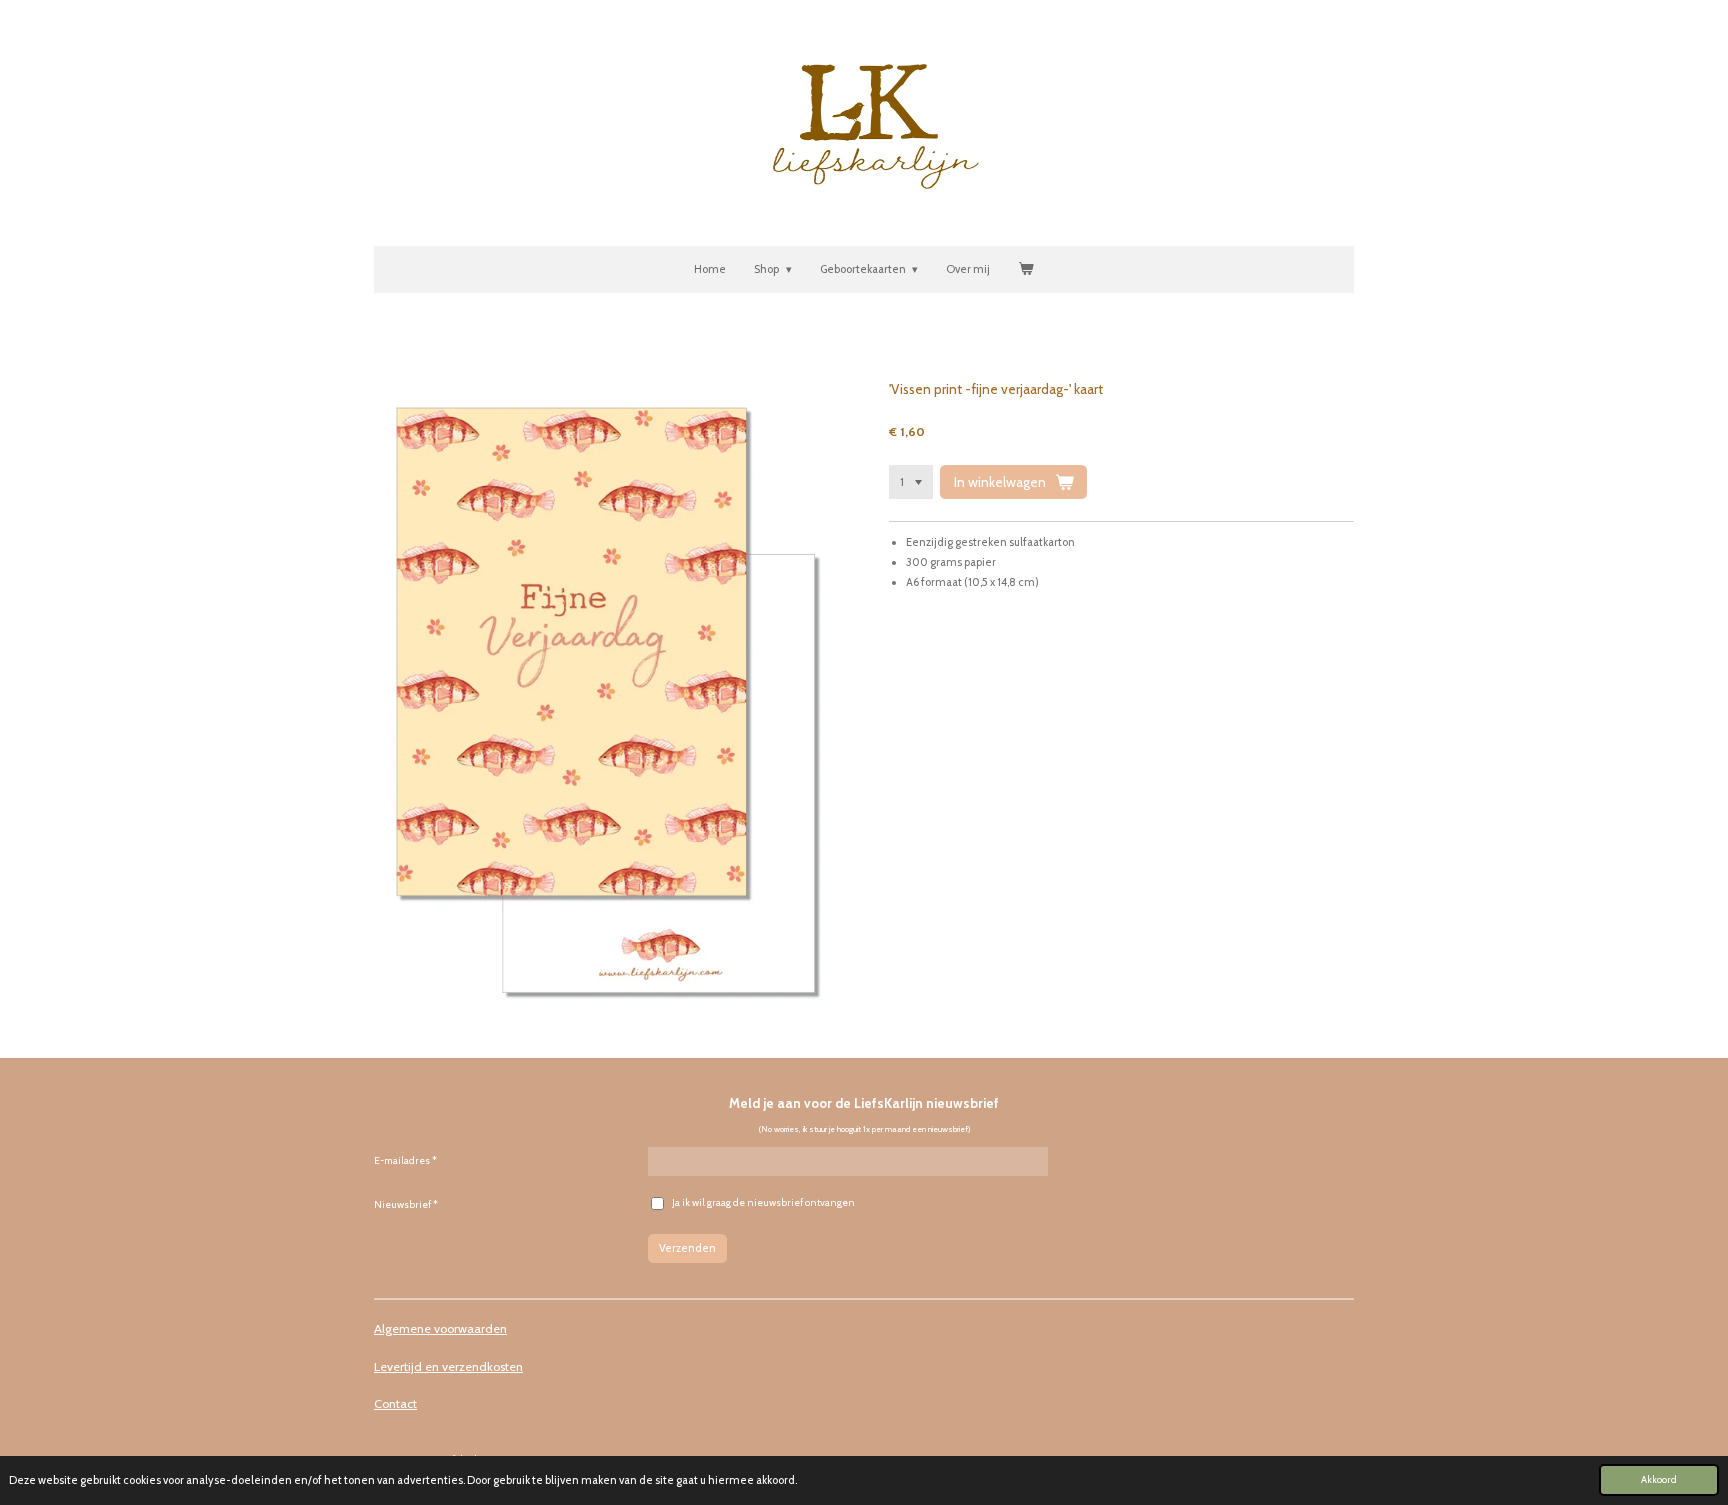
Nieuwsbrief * (406, 1204)
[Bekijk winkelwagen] (1025, 270)
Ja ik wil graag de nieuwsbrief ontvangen (763, 1202)
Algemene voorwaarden (440, 1328)
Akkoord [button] (1659, 1479)
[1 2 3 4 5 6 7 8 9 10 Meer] (911, 482)
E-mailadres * (405, 1160)
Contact (395, 1403)
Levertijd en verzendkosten (448, 1366)
